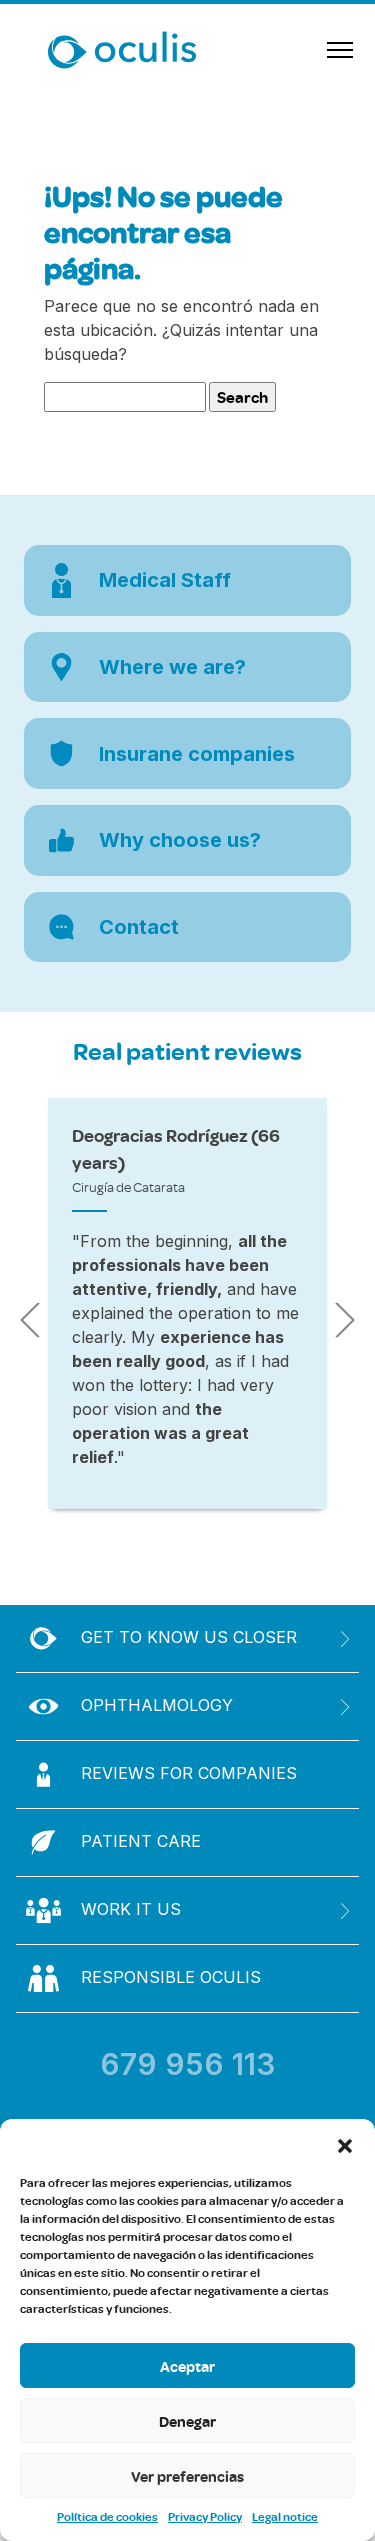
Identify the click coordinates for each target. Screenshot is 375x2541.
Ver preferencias (187, 2476)
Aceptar (187, 2366)
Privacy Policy (205, 2516)
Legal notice (285, 2516)
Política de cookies (107, 2516)
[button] (345, 2144)
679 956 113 (187, 2064)
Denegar (187, 2421)
